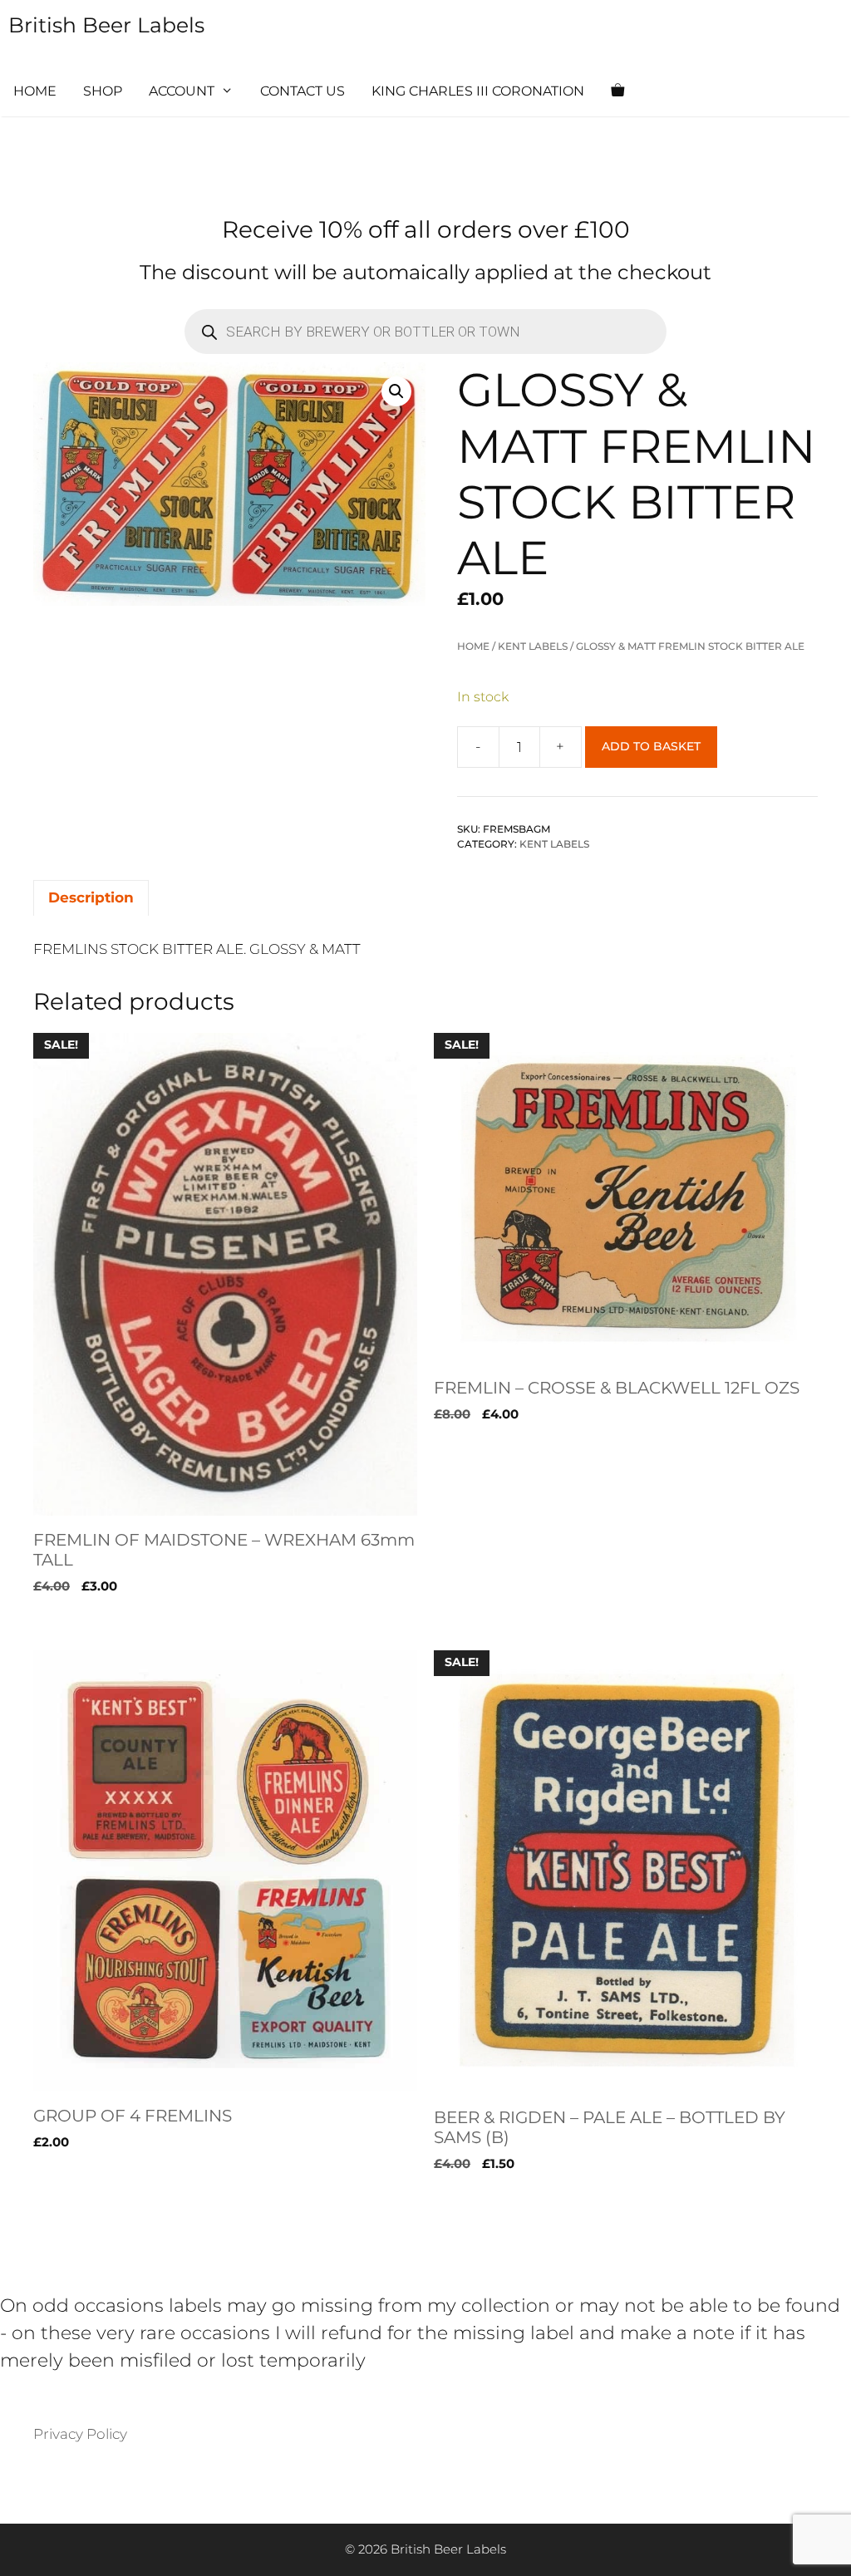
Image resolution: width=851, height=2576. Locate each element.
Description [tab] (91, 897)
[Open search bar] (667, 91)
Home (35, 91)
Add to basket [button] (83, 1620)
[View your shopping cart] (617, 91)
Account (182, 91)
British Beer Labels (106, 25)
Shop (103, 91)
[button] (396, 391)
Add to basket (651, 746)
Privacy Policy (80, 2434)
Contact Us (303, 91)
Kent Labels (533, 646)
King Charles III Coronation (478, 91)
